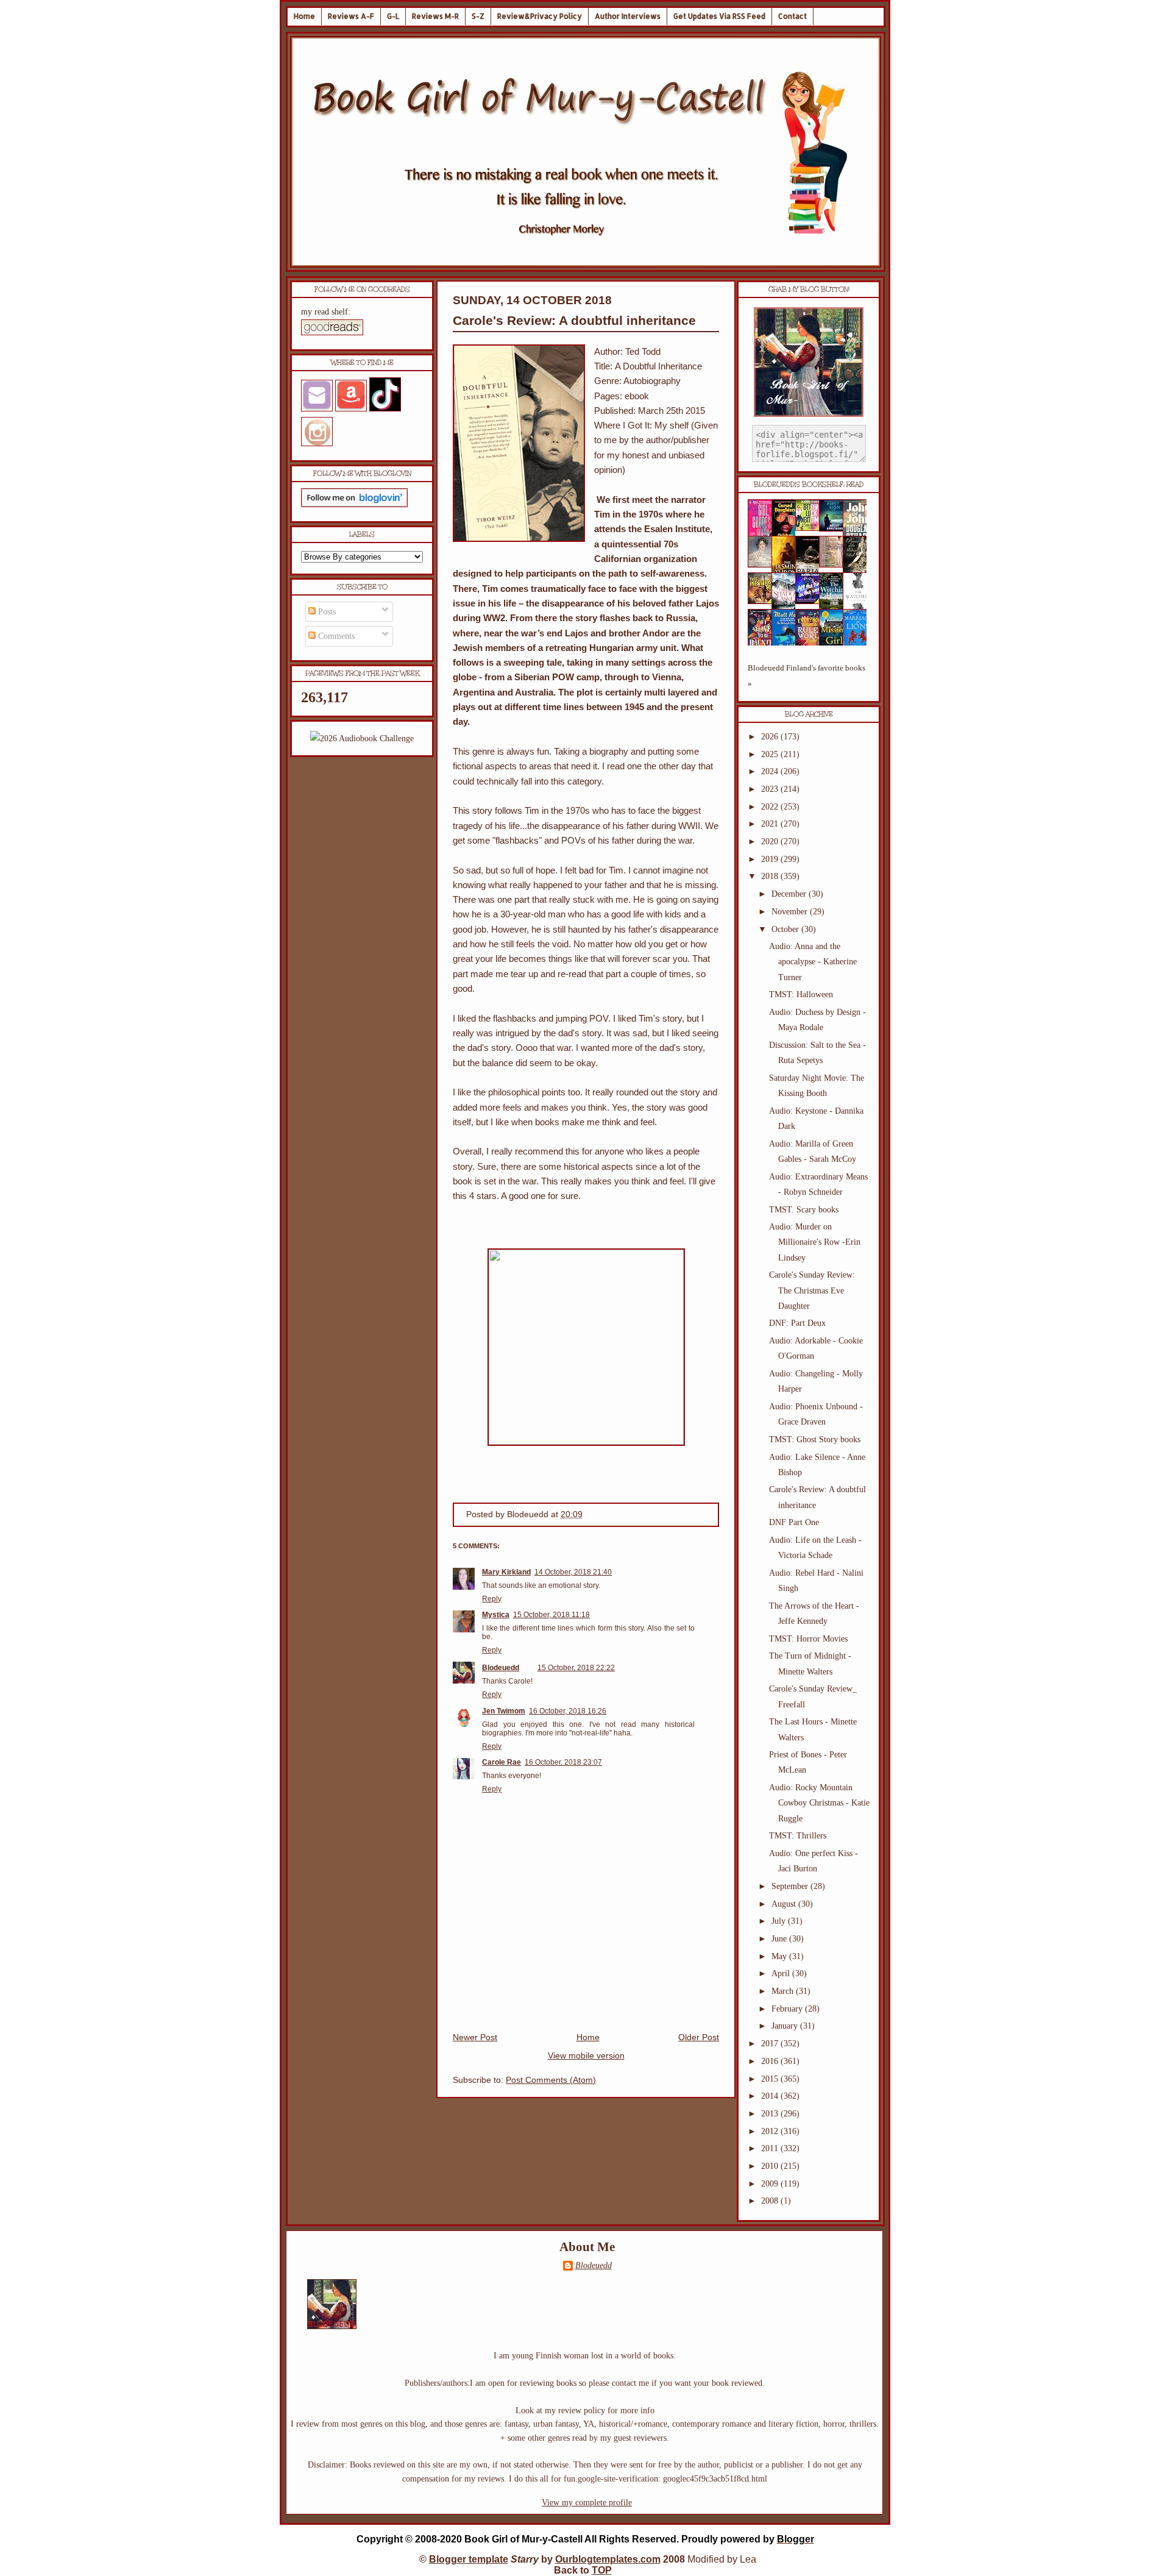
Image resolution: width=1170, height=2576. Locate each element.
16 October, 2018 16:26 (568, 1711)
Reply (492, 1599)
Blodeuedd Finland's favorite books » (807, 676)
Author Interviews (628, 16)
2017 (771, 2044)
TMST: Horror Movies (808, 1639)
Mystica (496, 1615)
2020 (771, 841)
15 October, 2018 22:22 (576, 1668)
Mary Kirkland (506, 1572)
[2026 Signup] (362, 738)
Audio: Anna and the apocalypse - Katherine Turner (813, 962)
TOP (602, 2570)
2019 (771, 859)
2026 (771, 737)
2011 (771, 2148)
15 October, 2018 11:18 (551, 1615)
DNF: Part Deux (797, 1323)
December (790, 894)
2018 (771, 876)
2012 (771, 2131)
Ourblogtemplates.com (608, 2559)
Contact (792, 16)
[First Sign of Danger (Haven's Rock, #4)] (835, 529)
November (791, 912)
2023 (771, 789)
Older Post (699, 2037)
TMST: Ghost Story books (815, 1439)
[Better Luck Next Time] (811, 528)
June (780, 1939)
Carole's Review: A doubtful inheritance (574, 320)
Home (304, 16)
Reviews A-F (351, 16)
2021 (771, 824)
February (788, 2009)
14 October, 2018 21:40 (573, 1572)
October (786, 929)
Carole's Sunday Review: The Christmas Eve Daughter (812, 1290)
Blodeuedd (501, 1668)
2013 (771, 2114)
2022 (771, 807)
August (785, 1904)
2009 (771, 2184)
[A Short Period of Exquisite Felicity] (764, 565)
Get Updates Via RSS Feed (719, 16)
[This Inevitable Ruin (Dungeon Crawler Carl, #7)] (764, 601)
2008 (771, 2201)
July (780, 1921)
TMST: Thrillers (798, 1836)
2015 (771, 2079)
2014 (771, 2096)
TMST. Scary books (804, 1210)
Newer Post (475, 2037)
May (780, 1956)
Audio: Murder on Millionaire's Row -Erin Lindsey (815, 1242)
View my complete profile (587, 2503)
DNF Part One (794, 1522)
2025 (771, 754)
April (782, 1973)
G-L (393, 16)
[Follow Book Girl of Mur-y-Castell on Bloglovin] (354, 504)
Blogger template (469, 2559)
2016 (771, 2061)
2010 (771, 2166)
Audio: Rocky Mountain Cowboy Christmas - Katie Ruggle (819, 1803)
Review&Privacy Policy (540, 16)
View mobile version (586, 2056)
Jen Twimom (504, 1711)
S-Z (478, 16)
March (784, 1991)
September (791, 1886)
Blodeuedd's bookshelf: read (809, 485)
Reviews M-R (435, 16)
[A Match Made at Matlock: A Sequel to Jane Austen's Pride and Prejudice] (835, 565)
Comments (335, 636)
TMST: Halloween (801, 994)
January (786, 2026)
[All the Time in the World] (811, 601)
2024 (771, 771)
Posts (326, 612)
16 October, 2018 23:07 (563, 1762)
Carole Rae (502, 1762)
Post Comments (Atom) (551, 2080)
